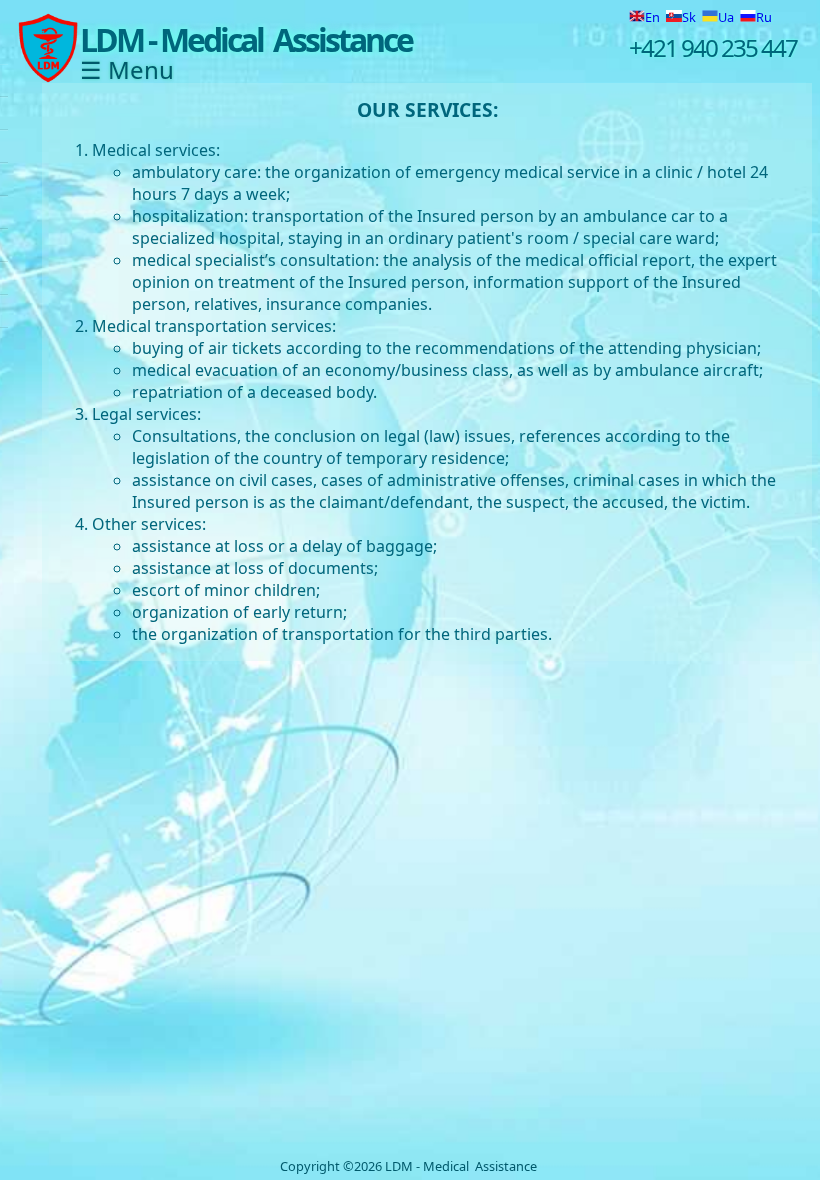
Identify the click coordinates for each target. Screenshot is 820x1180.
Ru (764, 17)
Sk (690, 17)
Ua (727, 17)
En (654, 17)
